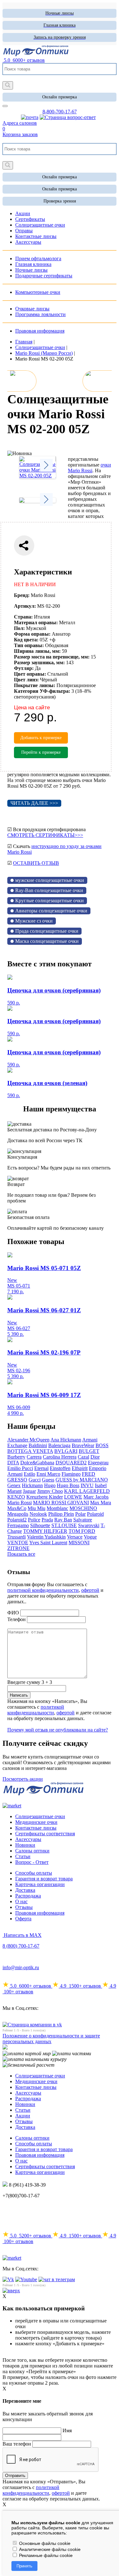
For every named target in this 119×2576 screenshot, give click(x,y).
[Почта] (30, 117)
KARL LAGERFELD (87, 1491)
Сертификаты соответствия (45, 1834)
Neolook (38, 1514)
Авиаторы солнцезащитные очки (51, 911)
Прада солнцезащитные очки (47, 931)
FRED (89, 1474)
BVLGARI (66, 1451)
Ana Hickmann (66, 1440)
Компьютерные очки (38, 292)
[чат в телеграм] (57, 2279)
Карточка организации (40, 1884)
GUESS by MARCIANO (82, 1480)
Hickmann (32, 1485)
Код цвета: (26, 640)
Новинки (25, 1845)
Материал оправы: (36, 622)
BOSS (102, 1445)
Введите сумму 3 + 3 (30, 1682)
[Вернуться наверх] (11, 2291)
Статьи (23, 1856)
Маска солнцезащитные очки (47, 941)
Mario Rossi (20, 1503)
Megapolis (18, 1514)
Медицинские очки (36, 1822)
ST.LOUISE (64, 1525)
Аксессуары (28, 1839)
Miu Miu (36, 1508)
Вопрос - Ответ (32, 1862)
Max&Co (17, 1508)
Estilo (30, 1474)
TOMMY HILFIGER (45, 1531)
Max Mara (101, 1503)
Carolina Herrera (60, 1457)
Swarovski (89, 1525)
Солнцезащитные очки (40, 1816)
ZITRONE (18, 1548)
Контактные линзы (36, 1828)
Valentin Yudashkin (46, 1537)
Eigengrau (98, 1463)
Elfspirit (80, 1468)
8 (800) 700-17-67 (21, 1946)
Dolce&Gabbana (37, 1463)
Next (46, 465)
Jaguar (29, 1491)
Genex (14, 1485)
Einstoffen (60, 1468)
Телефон (17, 1619)
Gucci (35, 1480)
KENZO (16, 1497)
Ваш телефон (17, 2444)
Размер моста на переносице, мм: (52, 657)
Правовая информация (40, 331)
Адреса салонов (20, 123)
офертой (90, 1590)
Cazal (83, 1457)
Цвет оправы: (30, 674)
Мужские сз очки (34, 921)
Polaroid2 (17, 1520)
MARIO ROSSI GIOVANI (61, 1503)
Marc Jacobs (96, 1497)
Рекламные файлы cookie (45, 2555)
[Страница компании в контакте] (68, 117)
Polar (80, 1514)
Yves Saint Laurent (48, 1543)
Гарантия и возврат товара (44, 1879)
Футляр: (24, 668)
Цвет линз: (26, 680)
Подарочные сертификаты (44, 276)
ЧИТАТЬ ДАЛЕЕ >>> (34, 803)
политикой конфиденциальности (43, 1590)
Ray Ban (63, 1520)
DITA (13, 1463)
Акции (23, 2116)
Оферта (23, 1919)
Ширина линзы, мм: (37, 651)
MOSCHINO (83, 1508)
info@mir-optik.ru (21, 1967)
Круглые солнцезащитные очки (50, 901)
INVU (87, 1485)
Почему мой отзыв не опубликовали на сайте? (58, 1730)
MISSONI (79, 1543)
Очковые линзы (32, 309)
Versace (75, 1537)
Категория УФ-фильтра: (42, 691)
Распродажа (28, 1896)
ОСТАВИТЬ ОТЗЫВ (36, 863)
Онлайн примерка (60, 97)
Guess (48, 1480)
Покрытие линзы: (35, 685)
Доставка (25, 1890)
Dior (95, 1457)
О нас (21, 1901)
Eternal (41, 1468)
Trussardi (17, 1537)
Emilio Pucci (20, 1468)
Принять (24, 2566)
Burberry (16, 1457)
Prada (47, 1520)
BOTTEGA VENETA (30, 1451)
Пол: (19, 628)
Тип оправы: (29, 645)
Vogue (90, 1537)
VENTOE (18, 1543)
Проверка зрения (60, 201)
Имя (67, 2430)
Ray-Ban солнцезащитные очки (49, 890)
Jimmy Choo (50, 1491)
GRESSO (17, 1480)
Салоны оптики (32, 1851)
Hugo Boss (68, 1485)
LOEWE (73, 1497)
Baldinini (38, 1445)
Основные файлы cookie (44, 2543)
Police (34, 1520)
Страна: (23, 617)
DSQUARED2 (71, 1463)
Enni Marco (48, 1474)
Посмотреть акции (23, 1779)
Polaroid (95, 1514)
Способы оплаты (34, 1873)
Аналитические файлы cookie (49, 2549)
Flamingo (71, 1474)
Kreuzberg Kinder (45, 1497)
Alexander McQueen (28, 1440)
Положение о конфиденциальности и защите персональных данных (51, 2039)
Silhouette (40, 1525)
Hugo (50, 1485)
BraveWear (83, 1445)
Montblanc (57, 1508)
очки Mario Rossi (89, 468)
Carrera (34, 1457)
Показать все (21, 1554)
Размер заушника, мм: (39, 662)
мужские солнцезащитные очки (50, 880)
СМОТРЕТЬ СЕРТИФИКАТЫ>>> (45, 835)
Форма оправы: (32, 634)
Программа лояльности (40, 314)
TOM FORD (82, 1531)
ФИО (13, 1613)
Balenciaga (59, 1445)
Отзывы (24, 1907)
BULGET (89, 1451)
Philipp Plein (61, 1514)
